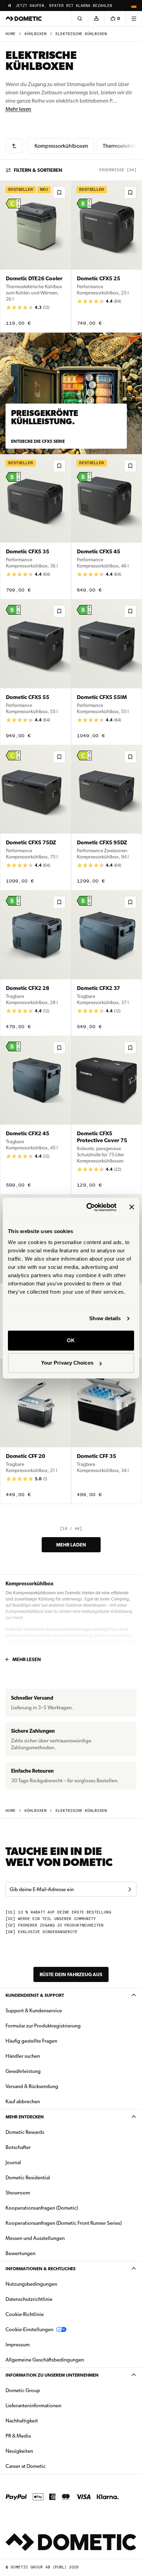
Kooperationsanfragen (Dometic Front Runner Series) (64, 2223)
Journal (13, 2162)
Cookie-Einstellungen (29, 2329)
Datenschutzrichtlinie (29, 2299)
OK (71, 1340)
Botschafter (18, 2147)
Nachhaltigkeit (22, 2421)
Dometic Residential (49, 2177)
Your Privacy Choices (67, 1363)
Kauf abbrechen (23, 2102)
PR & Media (40, 2436)
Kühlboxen (35, 34)
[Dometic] (24, 19)
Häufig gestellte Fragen (31, 2041)
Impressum (18, 2345)
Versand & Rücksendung (32, 2086)
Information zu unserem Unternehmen (52, 2375)
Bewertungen (21, 2253)
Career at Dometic (47, 2466)
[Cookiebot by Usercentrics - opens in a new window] (88, 1207)
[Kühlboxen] (14, 146)
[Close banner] (132, 1207)
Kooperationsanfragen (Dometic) (42, 2208)
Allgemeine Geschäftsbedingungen (45, 2360)
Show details (105, 1318)
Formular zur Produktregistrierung (43, 2026)
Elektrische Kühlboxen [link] (81, 34)
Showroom (18, 2193)
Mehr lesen (18, 109)
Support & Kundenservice (34, 2011)
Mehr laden (71, 1545)
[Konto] (96, 19)
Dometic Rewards (25, 2132)
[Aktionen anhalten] (10, 6)
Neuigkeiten (41, 2451)
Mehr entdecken (25, 2117)
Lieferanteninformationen (33, 2406)
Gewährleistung (23, 2071)
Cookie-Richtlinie (25, 2314)
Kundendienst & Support (35, 1995)
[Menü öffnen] (134, 19)
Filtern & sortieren (38, 170)
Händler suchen (23, 2056)
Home (11, 34)
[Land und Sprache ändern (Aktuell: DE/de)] (134, 6)
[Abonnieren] (130, 1889)
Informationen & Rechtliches (40, 2269)
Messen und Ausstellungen (35, 2238)
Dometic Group (44, 2390)
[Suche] (80, 19)
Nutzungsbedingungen (31, 2284)
